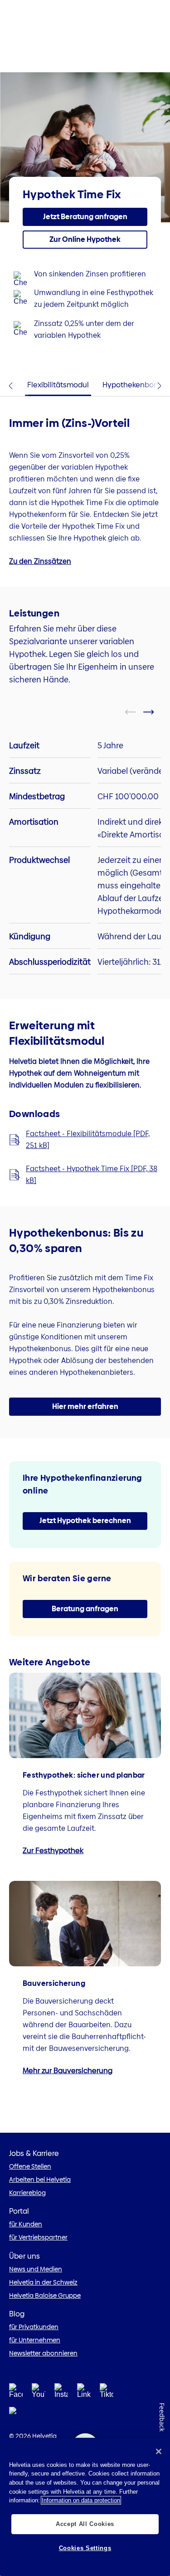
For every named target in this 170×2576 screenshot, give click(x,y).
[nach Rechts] (154, 712)
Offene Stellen (30, 2166)
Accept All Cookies (85, 2524)
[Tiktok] (107, 2393)
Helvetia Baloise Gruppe (45, 2295)
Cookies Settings (85, 2548)
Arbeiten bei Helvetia (40, 2180)
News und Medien (36, 2269)
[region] (85, 2507)
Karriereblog (27, 2193)
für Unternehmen (35, 2340)
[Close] (159, 2451)
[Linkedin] (84, 2393)
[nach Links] (136, 712)
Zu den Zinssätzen (40, 561)
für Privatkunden (34, 2327)
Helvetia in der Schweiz (43, 2282)
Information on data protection (81, 2500)
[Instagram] (61, 2393)
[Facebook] (16, 2393)
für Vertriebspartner (38, 2237)
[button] (85, 217)
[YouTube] (39, 2393)
